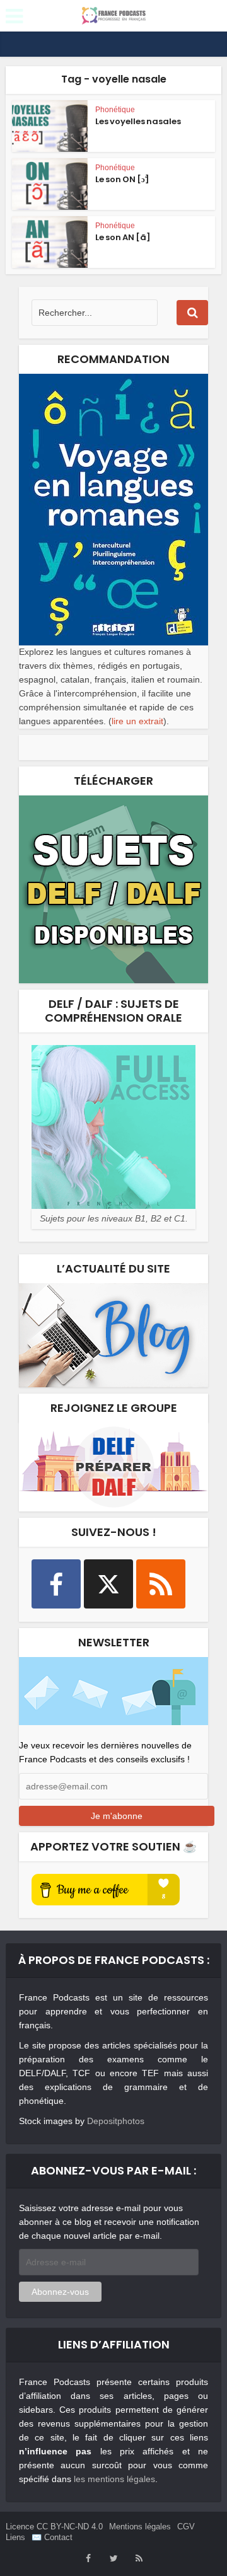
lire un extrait (137, 721)
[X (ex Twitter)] (108, 1584)
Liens (15, 2537)
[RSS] (161, 1584)
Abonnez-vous (60, 2292)
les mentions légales (114, 2479)
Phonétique (115, 110)
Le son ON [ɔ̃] (122, 179)
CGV (186, 2527)
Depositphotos (116, 2121)
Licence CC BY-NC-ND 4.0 (54, 2527)
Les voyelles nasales (138, 121)
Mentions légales (140, 2527)
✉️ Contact (52, 2537)
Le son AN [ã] (123, 237)
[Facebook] (56, 1584)
